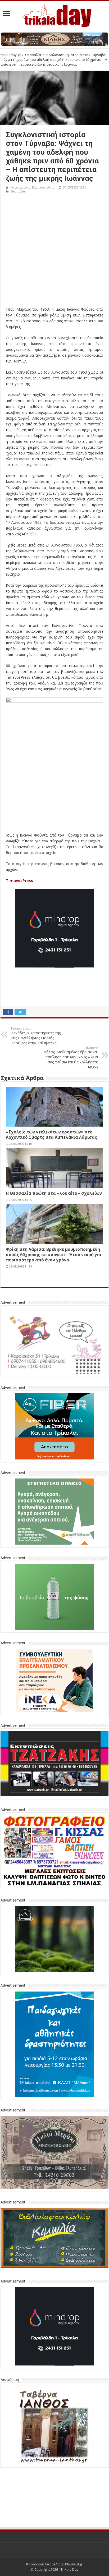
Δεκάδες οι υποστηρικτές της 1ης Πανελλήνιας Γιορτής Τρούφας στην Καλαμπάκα (36, 1036)
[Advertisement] (54, 252)
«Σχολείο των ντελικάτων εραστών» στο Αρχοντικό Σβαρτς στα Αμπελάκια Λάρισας (51, 1135)
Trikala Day (70, 2530)
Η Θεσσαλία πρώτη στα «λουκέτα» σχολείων (54, 1193)
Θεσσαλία (33, 55)
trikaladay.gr (11, 55)
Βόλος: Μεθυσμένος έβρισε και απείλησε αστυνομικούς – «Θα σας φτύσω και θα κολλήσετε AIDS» (71, 1057)
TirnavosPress (19, 881)
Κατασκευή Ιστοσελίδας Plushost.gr (55, 2525)
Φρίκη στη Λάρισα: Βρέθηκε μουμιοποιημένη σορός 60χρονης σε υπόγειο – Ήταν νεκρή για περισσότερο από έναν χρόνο (54, 1255)
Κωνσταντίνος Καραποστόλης (32, 187)
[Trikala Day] (54, 14)
